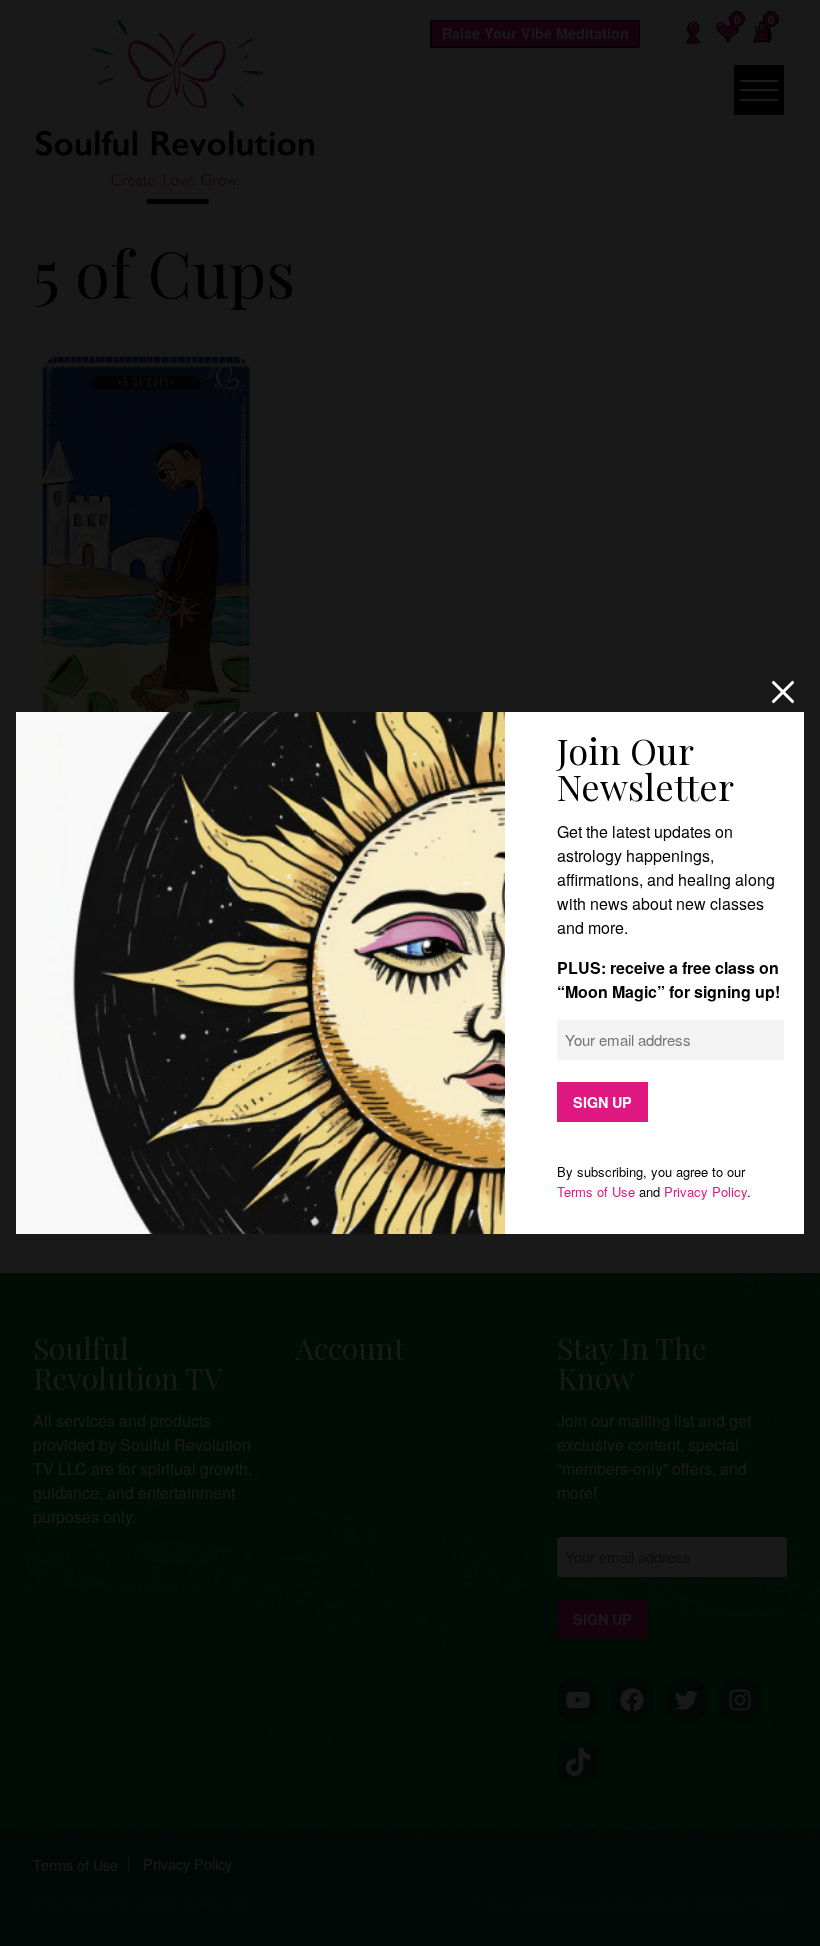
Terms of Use (596, 1191)
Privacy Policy (705, 1191)
